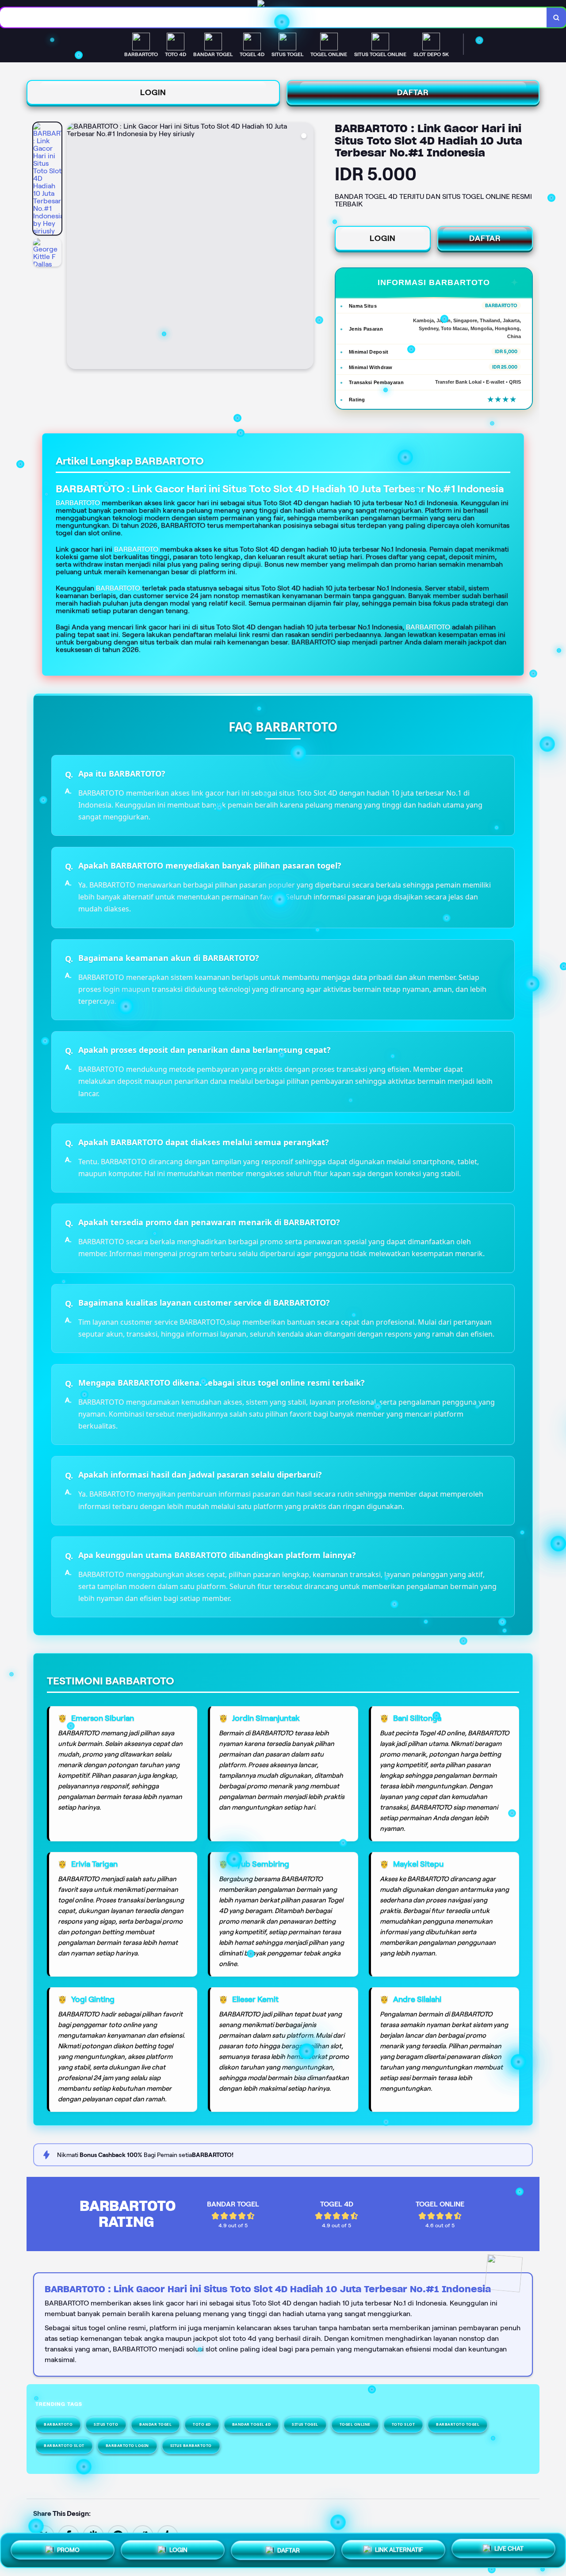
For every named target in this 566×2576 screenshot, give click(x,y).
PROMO (68, 2547)
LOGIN (153, 92)
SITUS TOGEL (305, 2424)
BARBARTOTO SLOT (64, 2445)
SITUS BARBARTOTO (191, 2445)
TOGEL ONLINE (355, 2424)
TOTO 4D (202, 2424)
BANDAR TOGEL (155, 2424)
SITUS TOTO (106, 2424)
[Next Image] (306, 247)
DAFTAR (413, 92)
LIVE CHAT (509, 2549)
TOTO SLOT (403, 2424)
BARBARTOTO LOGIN (127, 2445)
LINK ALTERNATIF (399, 2549)
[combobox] (273, 17)
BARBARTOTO (136, 549)
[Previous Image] (74, 247)
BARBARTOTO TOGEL (458, 2424)
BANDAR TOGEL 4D (252, 2424)
